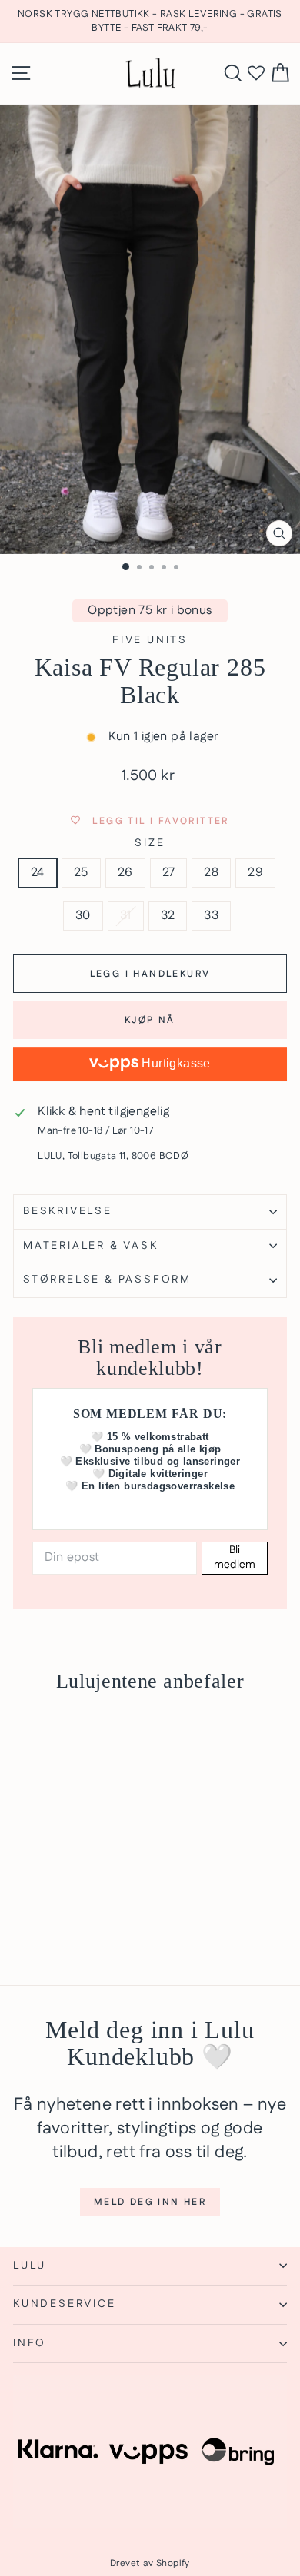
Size (150, 843)
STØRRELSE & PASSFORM (107, 1280)
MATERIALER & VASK (91, 1246)
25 (81, 873)
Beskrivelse (68, 1211)
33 (211, 916)
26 (125, 873)
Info (30, 2343)
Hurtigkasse (175, 1063)
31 (126, 916)
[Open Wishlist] (256, 74)
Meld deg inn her (150, 2202)
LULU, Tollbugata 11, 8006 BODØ (113, 1156)
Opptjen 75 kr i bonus (150, 611)
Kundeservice (65, 2304)
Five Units (150, 640)
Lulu (30, 2266)
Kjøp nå (150, 1020)
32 (168, 916)
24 (38, 873)
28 (211, 873)
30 (83, 916)
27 (169, 873)
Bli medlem (235, 1558)
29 (255, 873)
